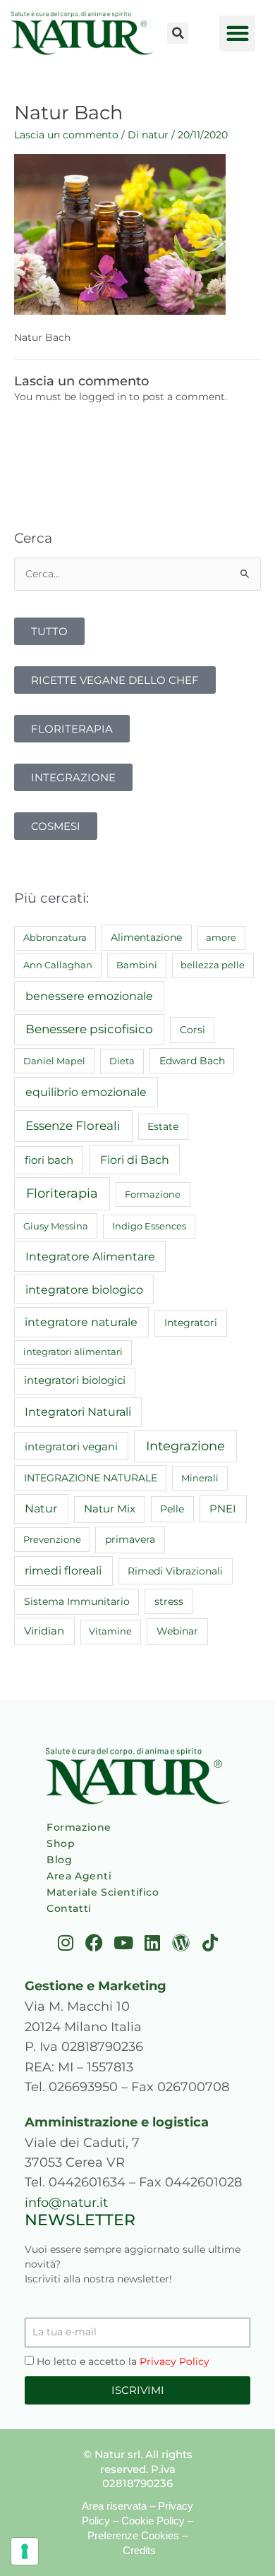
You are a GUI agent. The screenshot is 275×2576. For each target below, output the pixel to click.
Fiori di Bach (135, 1160)
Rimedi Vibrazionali (175, 1571)
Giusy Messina (56, 1226)
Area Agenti (79, 1876)
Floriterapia (62, 1193)
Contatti (69, 1908)
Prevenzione (52, 1539)
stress (169, 1601)
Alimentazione (146, 937)
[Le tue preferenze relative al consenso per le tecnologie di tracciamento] (25, 2551)
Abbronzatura (55, 937)
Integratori (191, 1323)
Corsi (192, 1030)
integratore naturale (81, 1322)
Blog (59, 1860)
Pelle (172, 1509)
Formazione (153, 1194)
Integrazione (185, 1446)
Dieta (122, 1061)
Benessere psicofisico (89, 1029)
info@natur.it (66, 2202)
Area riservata (114, 2506)
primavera (130, 1539)
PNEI (223, 1509)
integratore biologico (84, 1289)
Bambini (137, 965)
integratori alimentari (73, 1352)
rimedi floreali (63, 1571)
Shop (61, 1843)
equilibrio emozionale (86, 1092)
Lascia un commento (66, 135)
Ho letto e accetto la (123, 2361)
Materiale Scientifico (103, 1892)
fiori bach (49, 1160)
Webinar (177, 1631)
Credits (139, 2550)
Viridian (44, 1631)
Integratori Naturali (78, 1412)
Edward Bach (192, 1061)
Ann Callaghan (58, 965)
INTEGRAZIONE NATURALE (91, 1478)
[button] (178, 33)
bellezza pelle (213, 965)
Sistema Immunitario (77, 1601)
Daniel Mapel (54, 1061)
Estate (163, 1126)
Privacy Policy (175, 2361)
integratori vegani (71, 1446)
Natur (41, 1509)
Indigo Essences (149, 1226)
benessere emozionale (89, 996)
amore (221, 937)
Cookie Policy (153, 2521)
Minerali (200, 1478)
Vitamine (110, 1631)
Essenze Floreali (73, 1126)
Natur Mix (110, 1509)
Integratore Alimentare (90, 1256)
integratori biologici (75, 1380)
